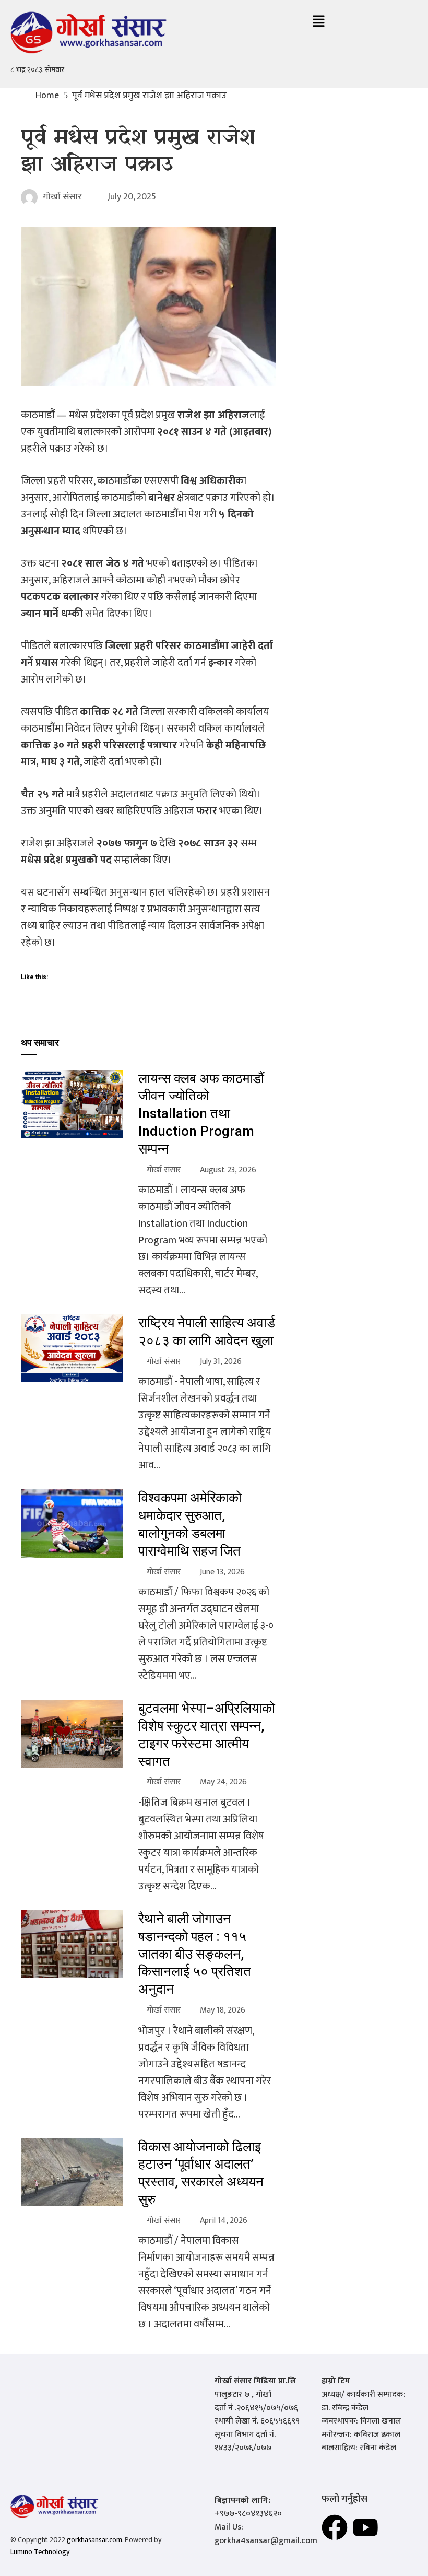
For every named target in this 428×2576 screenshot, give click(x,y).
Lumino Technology (40, 2552)
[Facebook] (335, 2527)
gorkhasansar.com (94, 2540)
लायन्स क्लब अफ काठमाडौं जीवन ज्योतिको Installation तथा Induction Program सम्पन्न (201, 1114)
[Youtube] (365, 2527)
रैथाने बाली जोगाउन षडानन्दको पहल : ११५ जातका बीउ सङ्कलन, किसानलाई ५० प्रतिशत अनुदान (195, 1954)
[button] (318, 22)
